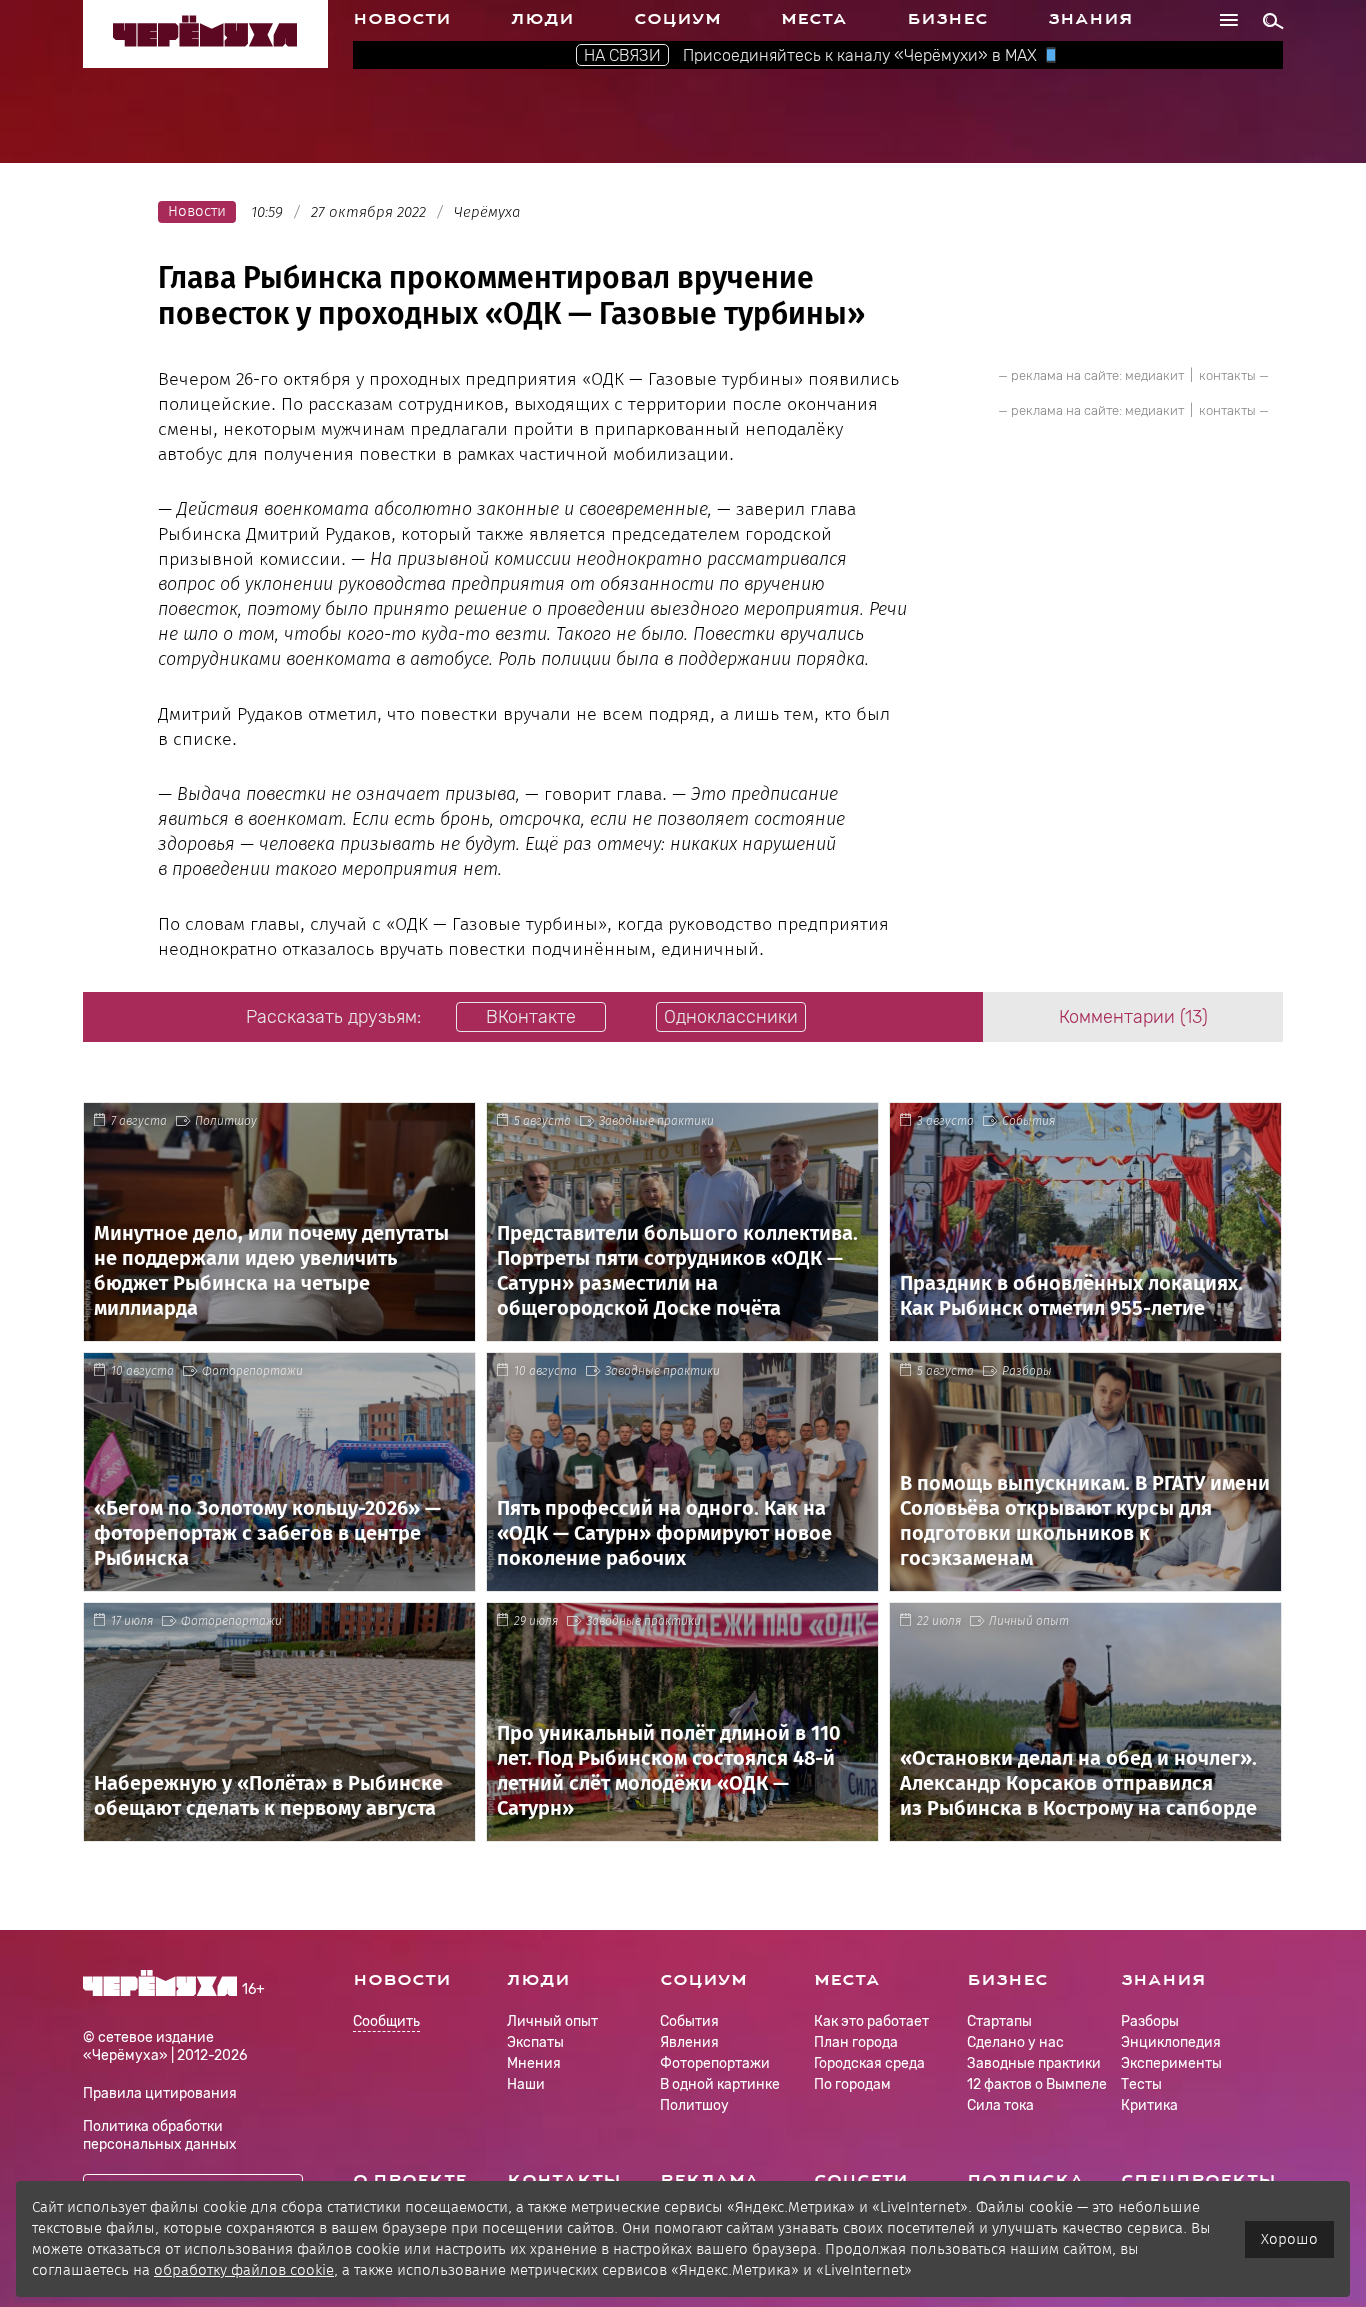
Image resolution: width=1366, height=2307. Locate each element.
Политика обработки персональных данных (160, 2135)
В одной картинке (720, 2084)
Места (814, 19)
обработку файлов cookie (244, 2270)
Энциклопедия (1171, 2042)
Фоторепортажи (252, 1371)
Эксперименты (1171, 2063)
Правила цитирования (160, 2093)
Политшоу (226, 1121)
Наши (526, 2084)
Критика (1149, 2105)
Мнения (534, 2063)
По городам (852, 2084)
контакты (1227, 375)
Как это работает (871, 2021)
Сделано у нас (1015, 2042)
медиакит (1154, 375)
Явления (689, 2042)
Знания (1090, 19)
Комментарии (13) (1133, 1017)
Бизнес (947, 19)
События (1028, 1121)
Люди (542, 19)
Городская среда (869, 2063)
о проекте (410, 2180)
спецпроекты (1198, 2180)
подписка (1025, 2180)
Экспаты (535, 2042)
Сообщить (386, 2022)
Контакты (564, 2180)
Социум (677, 19)
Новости (402, 19)
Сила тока (1000, 2105)
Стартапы (999, 2021)
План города (856, 2042)
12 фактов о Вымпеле (1037, 2084)
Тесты (1141, 2084)
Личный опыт (1029, 1621)
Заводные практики (656, 1121)
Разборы (1027, 1371)
